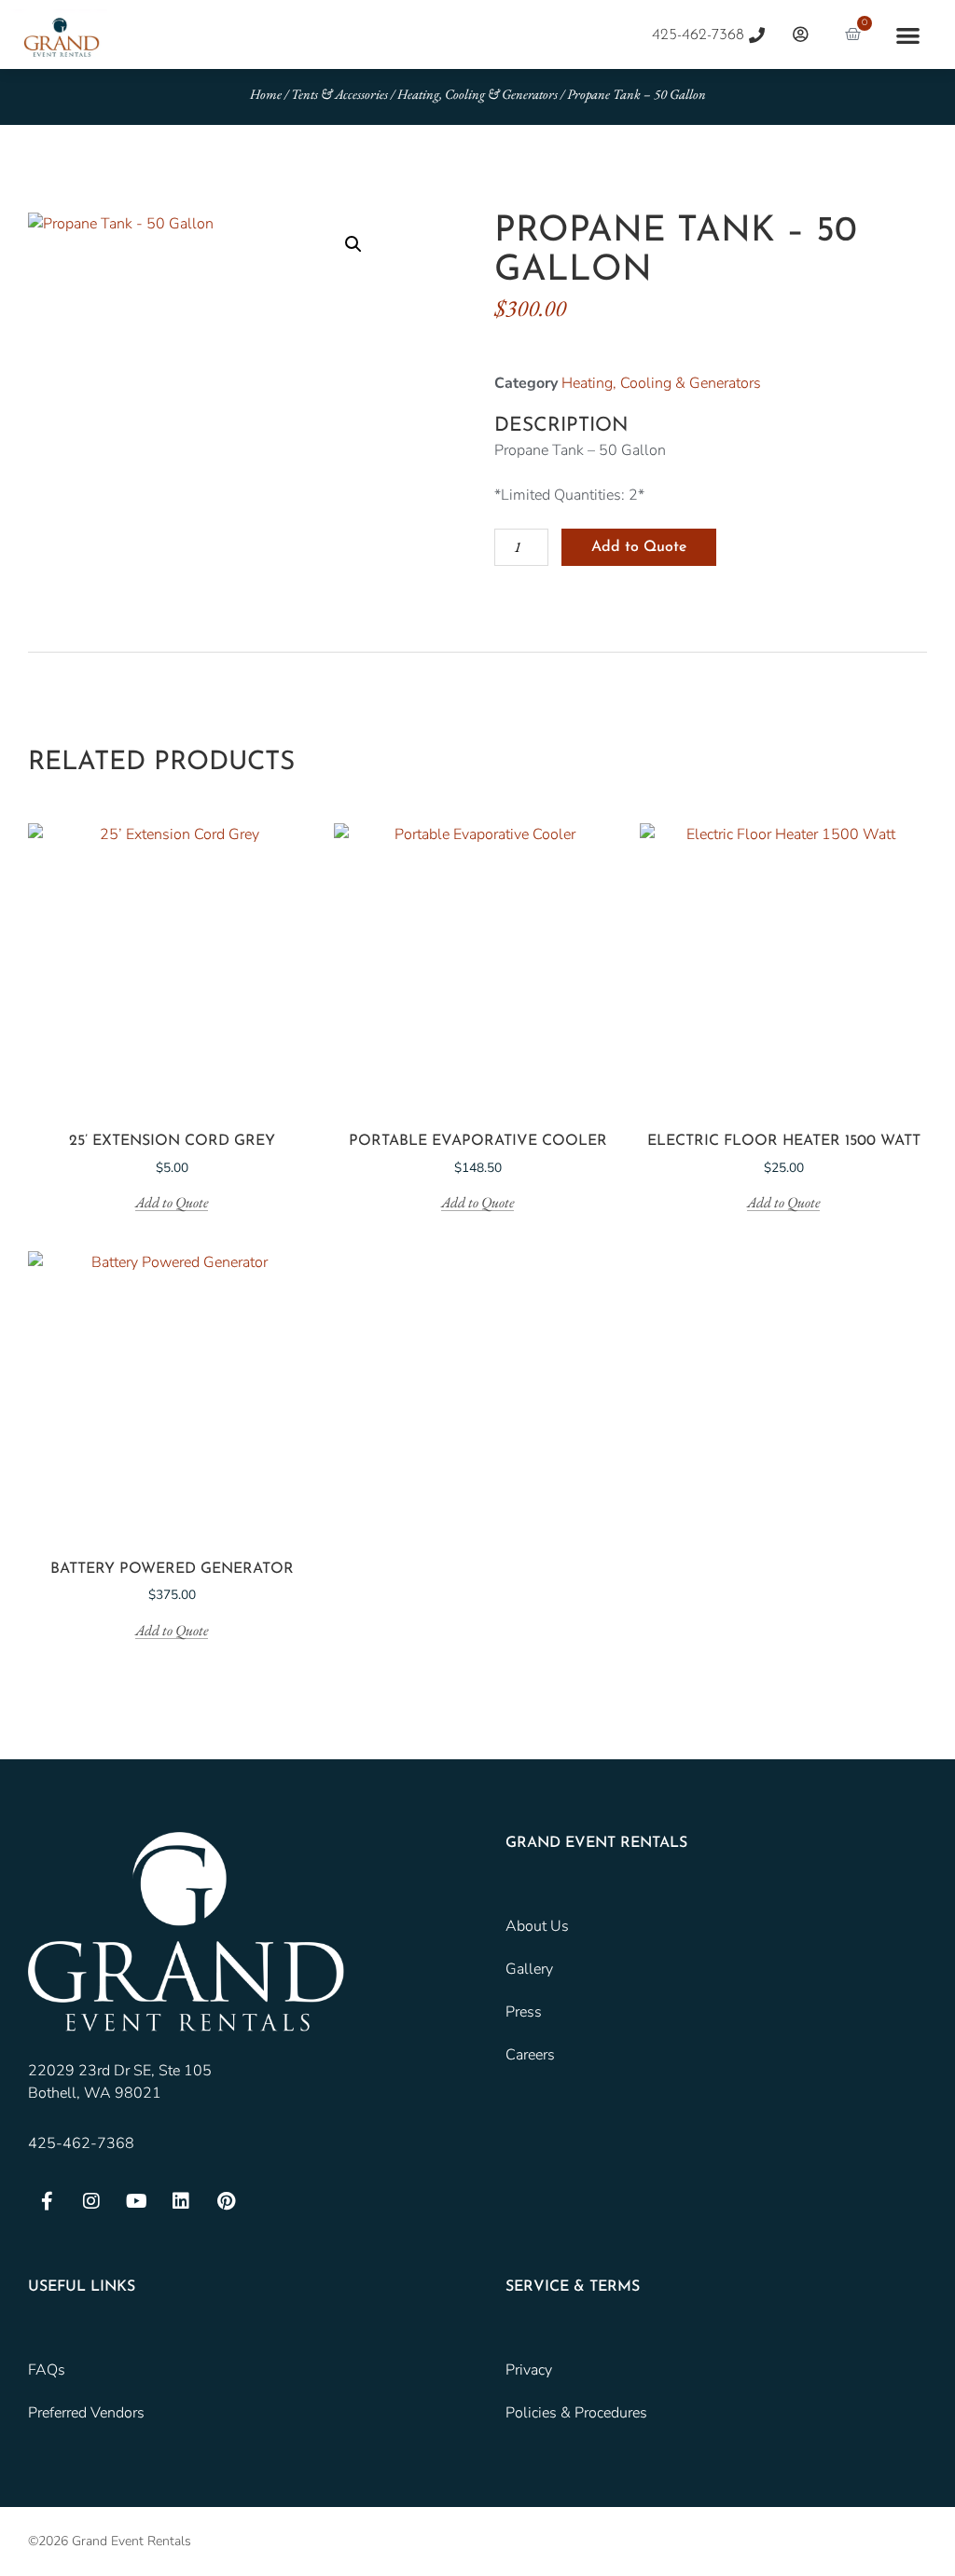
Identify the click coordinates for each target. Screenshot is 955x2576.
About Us (537, 1926)
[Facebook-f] (47, 2201)
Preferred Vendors (86, 2413)
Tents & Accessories (339, 94)
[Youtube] (136, 2201)
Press (524, 2012)
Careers (530, 2055)
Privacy (529, 2370)
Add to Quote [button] (172, 1203)
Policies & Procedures (576, 2413)
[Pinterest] (226, 2201)
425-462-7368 (81, 2143)
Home (266, 94)
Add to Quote (639, 547)
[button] (908, 35)
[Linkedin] (181, 2201)
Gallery (529, 1969)
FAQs (47, 2370)
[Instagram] (91, 2201)
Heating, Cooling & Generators (477, 94)
